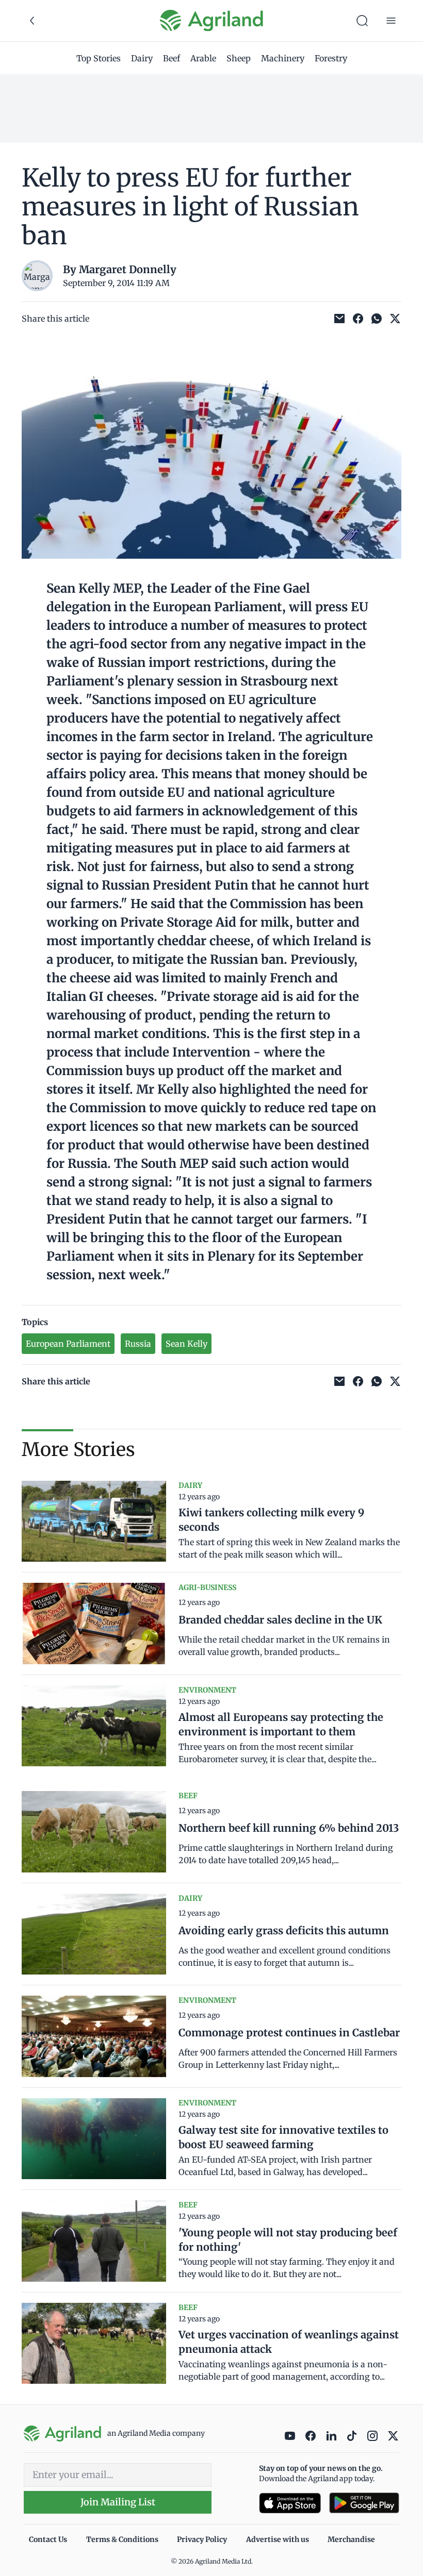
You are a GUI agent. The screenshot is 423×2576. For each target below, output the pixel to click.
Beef (172, 58)
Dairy (142, 58)
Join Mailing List (118, 2502)
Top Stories (99, 58)
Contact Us (48, 2539)
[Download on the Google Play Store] (364, 2503)
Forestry (331, 58)
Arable (203, 58)
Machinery (283, 58)
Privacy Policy (202, 2539)
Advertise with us (278, 2539)
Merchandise (351, 2539)
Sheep (239, 58)
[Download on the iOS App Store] (290, 2503)
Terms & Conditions (122, 2539)
